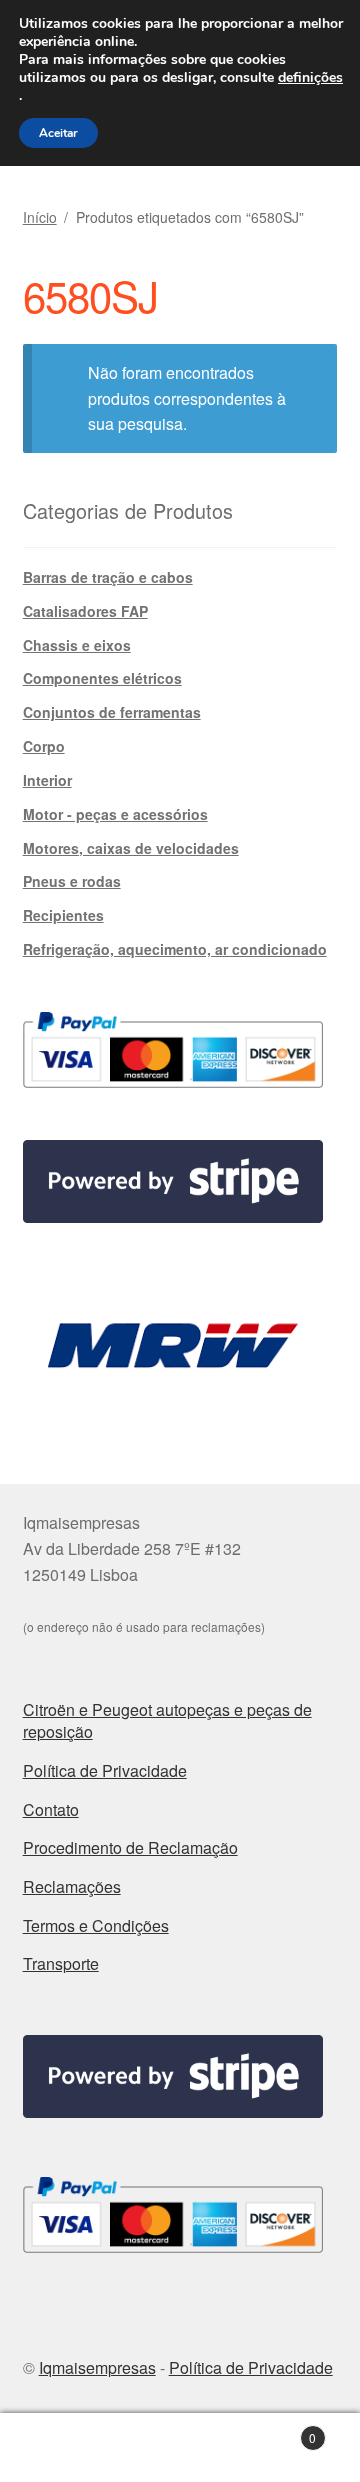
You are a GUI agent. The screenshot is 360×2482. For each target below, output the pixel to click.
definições (310, 78)
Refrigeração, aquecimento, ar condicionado (175, 949)
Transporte (61, 1963)
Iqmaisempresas (97, 2367)
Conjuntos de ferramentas (112, 712)
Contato (51, 1809)
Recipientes (63, 915)
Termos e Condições (96, 1925)
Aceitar (58, 133)
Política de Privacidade (105, 1770)
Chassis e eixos (77, 645)
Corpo (44, 746)
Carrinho (278, 2430)
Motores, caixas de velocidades (131, 848)
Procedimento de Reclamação (130, 1847)
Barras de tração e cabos (108, 577)
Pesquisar (180, 2448)
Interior (47, 780)
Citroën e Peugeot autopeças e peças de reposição (167, 1721)
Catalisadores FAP (85, 611)
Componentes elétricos (102, 678)
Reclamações (72, 1886)
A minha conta (60, 2448)
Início (40, 217)
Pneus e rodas (72, 881)
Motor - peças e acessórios (115, 814)
